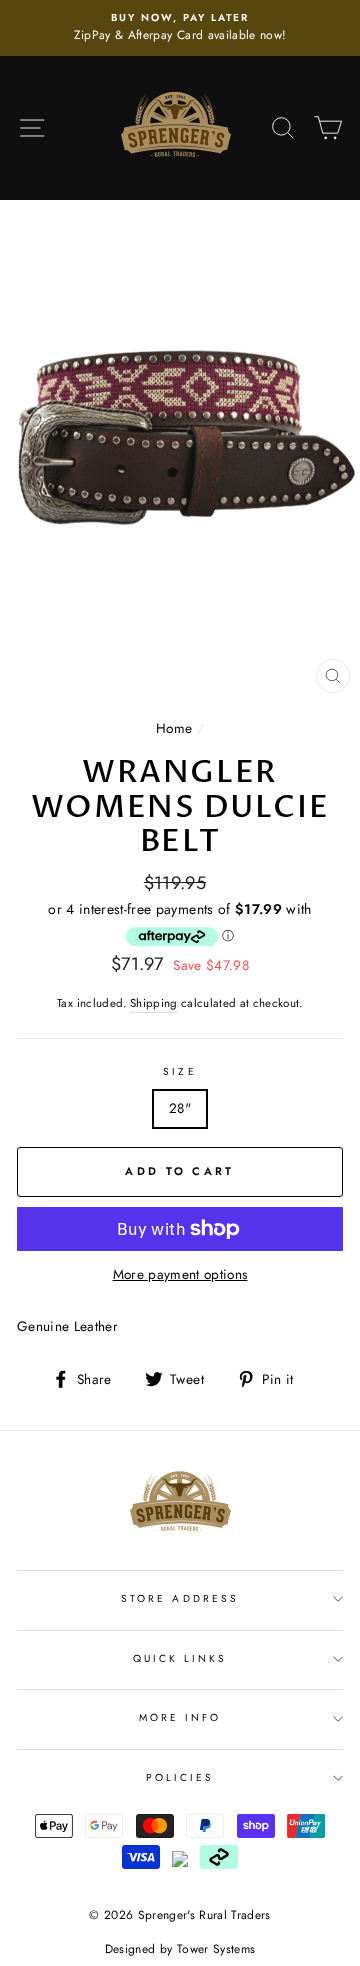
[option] (180, 28)
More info (180, 1717)
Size (179, 1071)
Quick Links (180, 1658)
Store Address (180, 1598)
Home (174, 728)
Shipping (154, 1003)
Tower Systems (216, 1949)
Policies (180, 1777)
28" (180, 1108)
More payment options (180, 1274)
